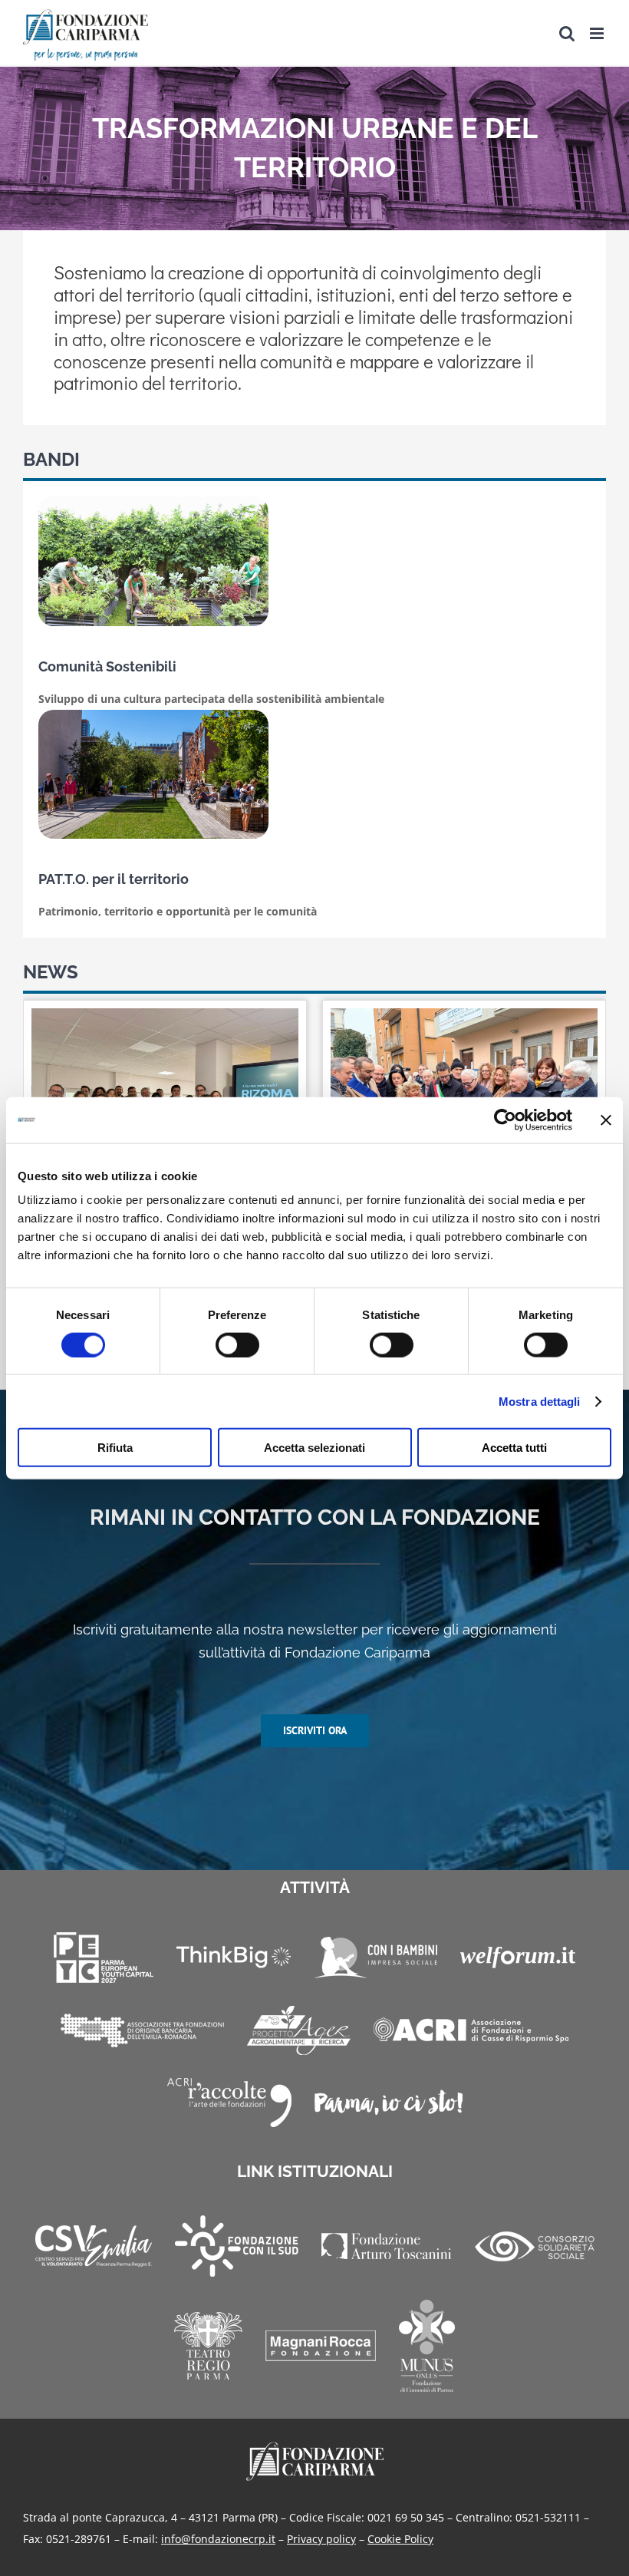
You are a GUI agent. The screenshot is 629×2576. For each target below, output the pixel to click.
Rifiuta (115, 1448)
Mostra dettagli (540, 1401)
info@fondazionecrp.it (218, 2539)
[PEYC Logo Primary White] (104, 1958)
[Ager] (299, 2030)
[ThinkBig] (234, 1957)
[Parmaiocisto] (389, 2102)
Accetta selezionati (314, 1448)
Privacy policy (321, 2539)
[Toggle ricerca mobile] (567, 33)
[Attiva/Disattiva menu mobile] (598, 33)
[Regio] (208, 2346)
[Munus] (427, 2346)
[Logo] (315, 2447)
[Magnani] (321, 2346)
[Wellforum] (518, 1958)
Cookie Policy (400, 2539)
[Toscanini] (387, 2246)
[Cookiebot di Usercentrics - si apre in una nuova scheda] (505, 1120)
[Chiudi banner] (606, 1120)
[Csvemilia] (94, 2246)
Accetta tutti (514, 1448)
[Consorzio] (535, 2246)
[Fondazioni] (142, 2030)
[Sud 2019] (237, 2246)
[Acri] (471, 2030)
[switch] (237, 1344)
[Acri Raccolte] (229, 2103)
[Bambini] (375, 1958)
